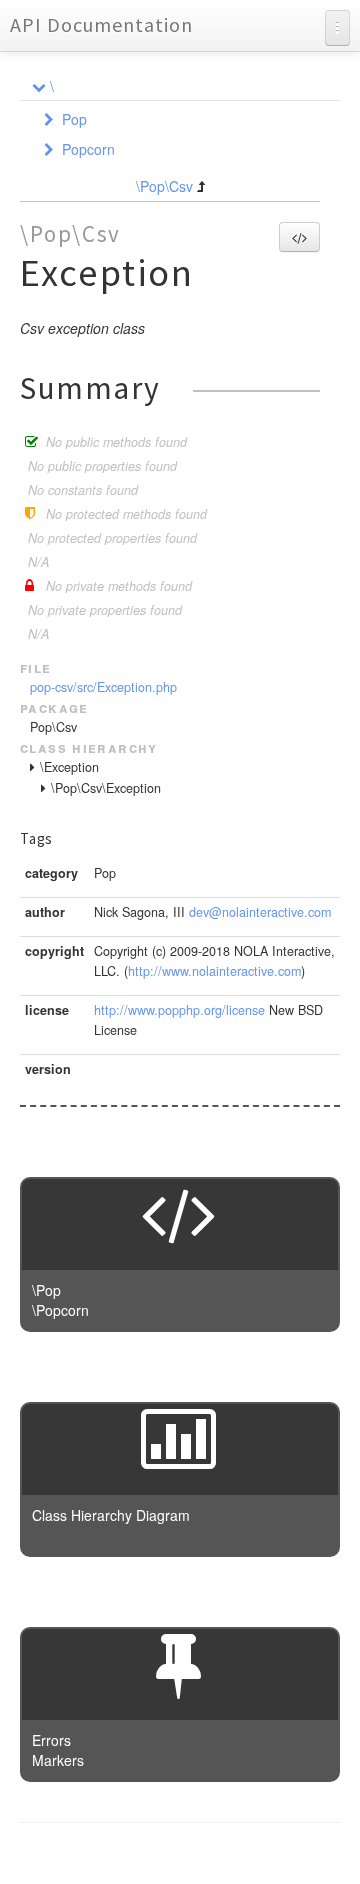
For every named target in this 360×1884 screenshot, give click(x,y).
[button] (299, 237)
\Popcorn (60, 1310)
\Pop (46, 1290)
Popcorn (88, 149)
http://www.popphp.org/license (179, 1010)
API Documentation (101, 24)
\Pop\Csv (164, 186)
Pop (74, 119)
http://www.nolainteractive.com (214, 971)
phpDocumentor (263, 1854)
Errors (51, 1740)
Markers (58, 1760)
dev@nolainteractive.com (260, 912)
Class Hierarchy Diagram (111, 1515)
